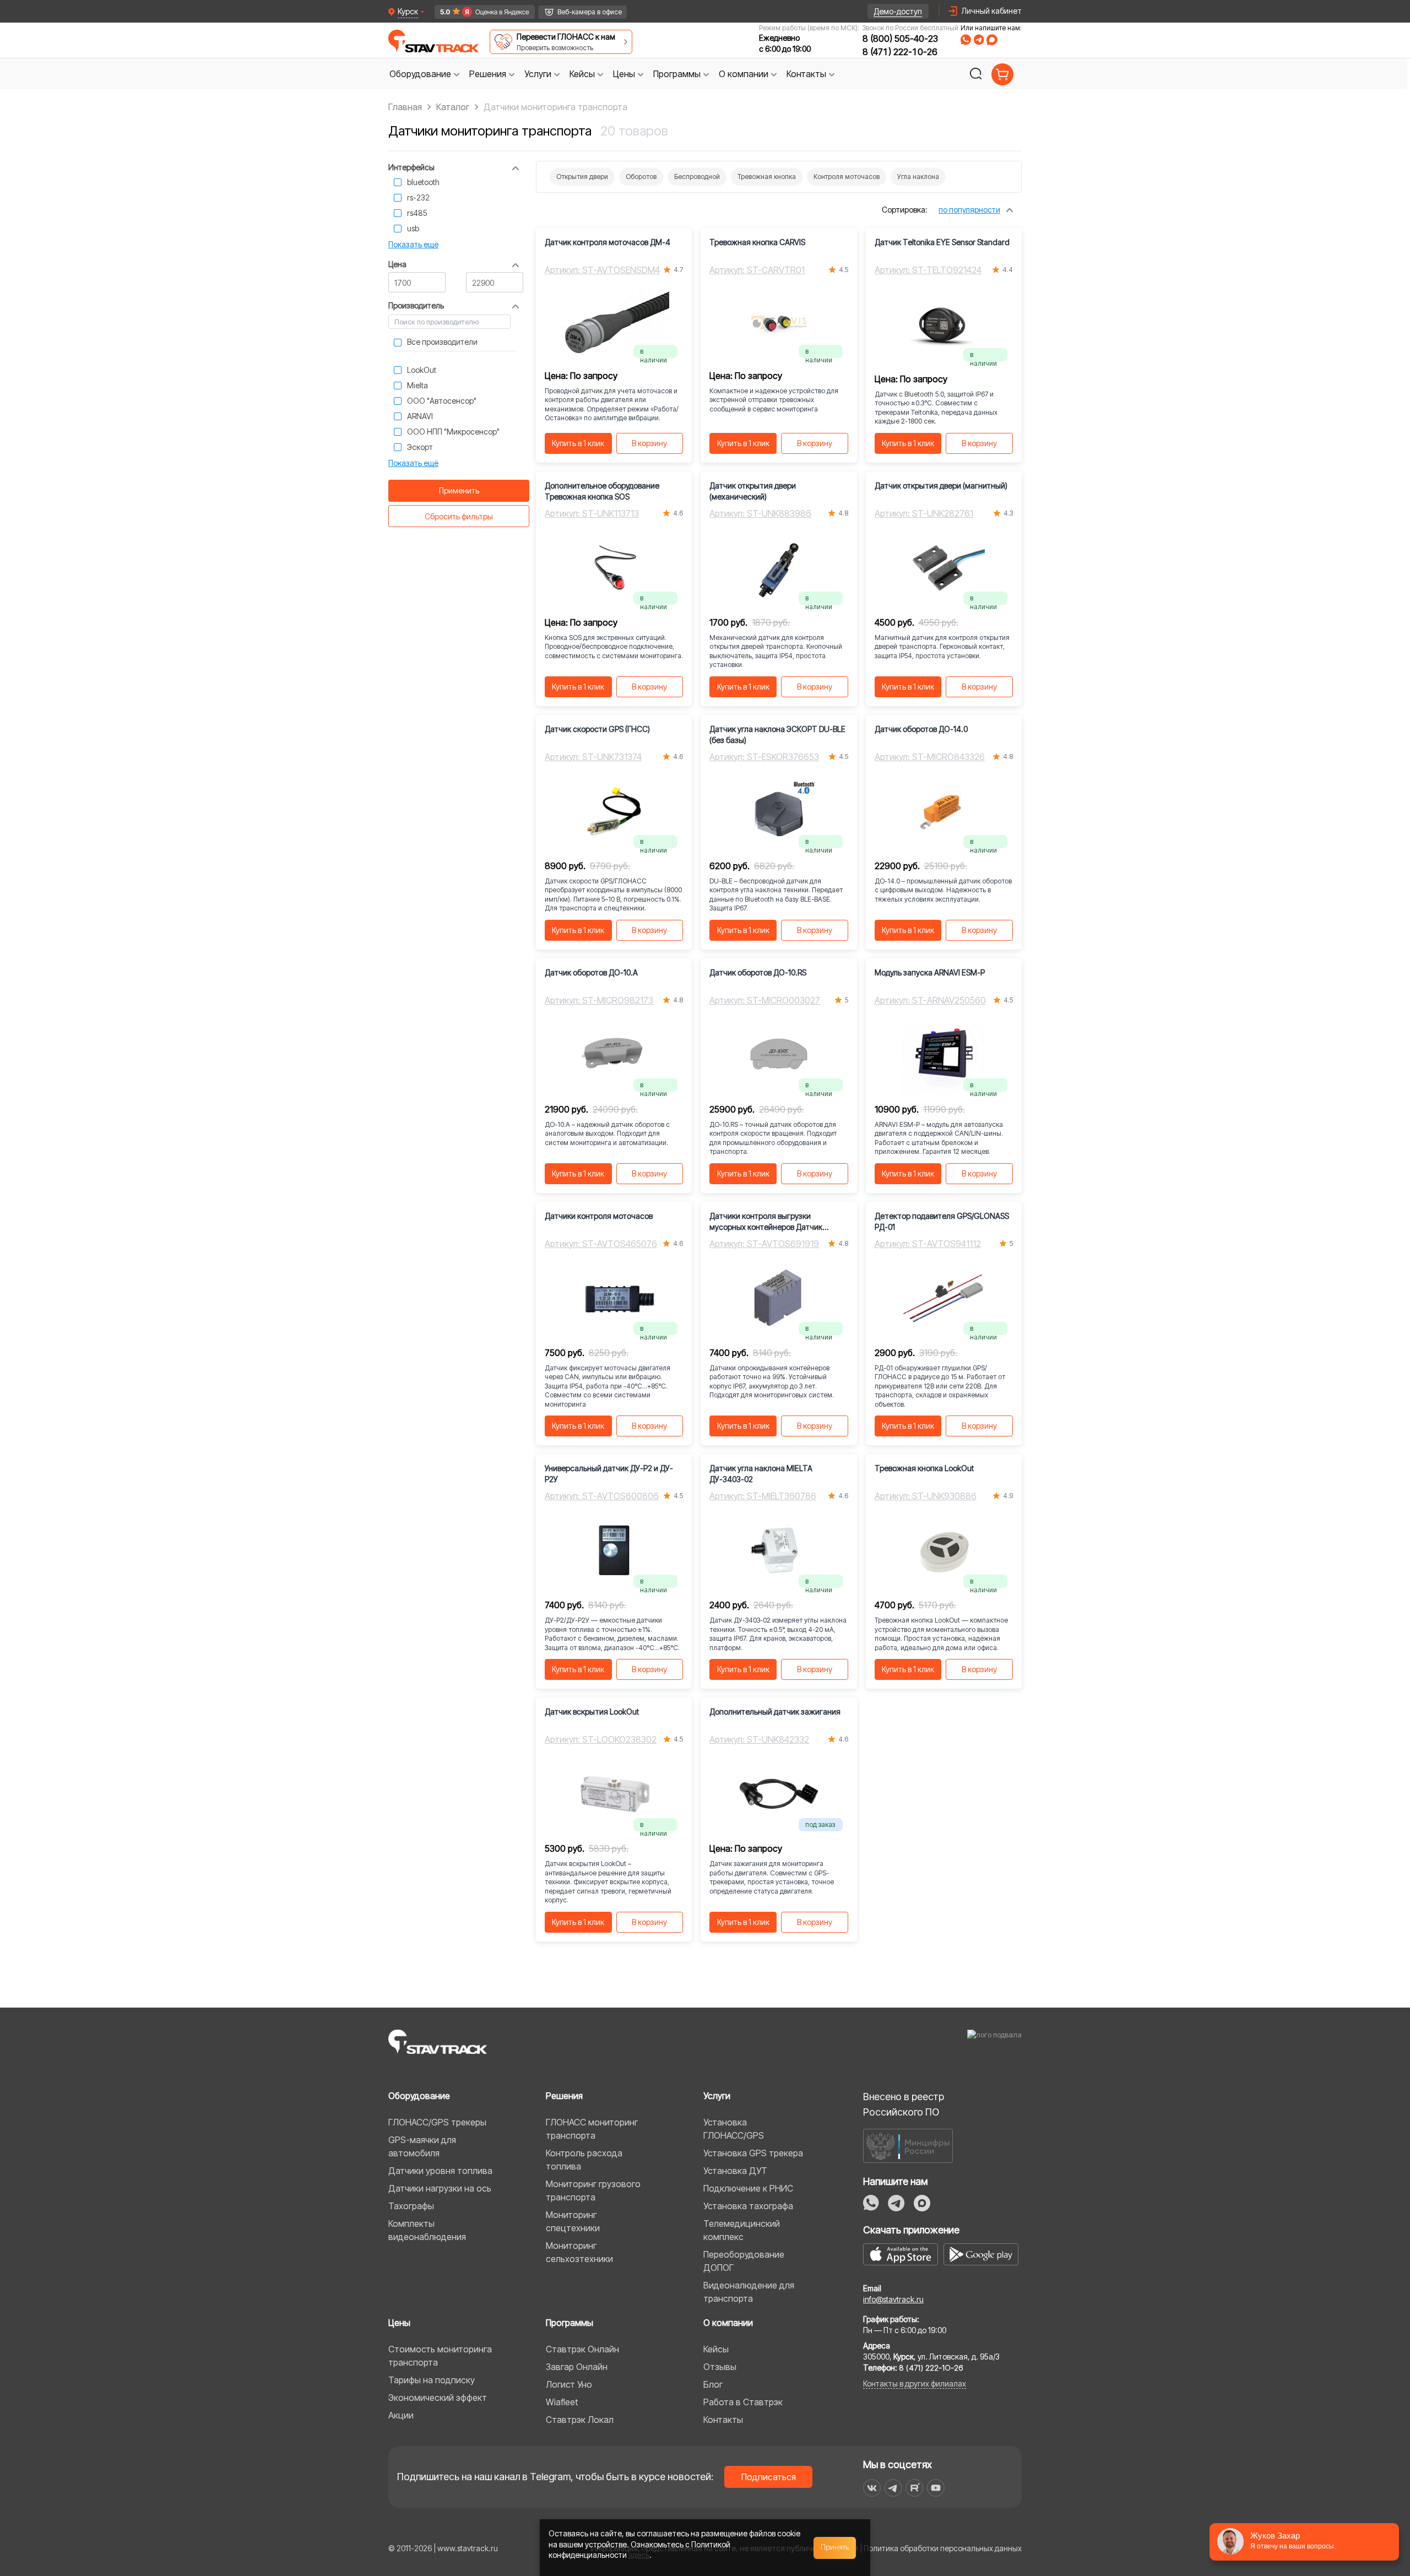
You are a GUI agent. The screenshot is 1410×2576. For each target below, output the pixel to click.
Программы (570, 2323)
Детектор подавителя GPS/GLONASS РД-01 (942, 1221)
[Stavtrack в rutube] (915, 2488)
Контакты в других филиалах (915, 2384)
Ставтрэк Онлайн (582, 2349)
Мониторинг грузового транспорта (593, 2190)
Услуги (717, 2096)
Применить (459, 490)
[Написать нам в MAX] (992, 40)
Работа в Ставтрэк (743, 2402)
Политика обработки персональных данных (943, 2548)
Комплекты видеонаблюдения (427, 2230)
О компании (728, 2323)
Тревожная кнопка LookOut (924, 1468)
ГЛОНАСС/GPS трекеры (437, 2122)
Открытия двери (582, 177)
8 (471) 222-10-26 (900, 52)
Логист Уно (569, 2384)
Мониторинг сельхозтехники (579, 2252)
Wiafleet (562, 2402)
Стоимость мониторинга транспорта (440, 2356)
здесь (639, 2555)
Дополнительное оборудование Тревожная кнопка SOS (602, 491)
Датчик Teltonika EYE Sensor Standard (942, 242)
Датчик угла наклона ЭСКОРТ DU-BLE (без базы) (777, 734)
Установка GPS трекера (753, 2153)
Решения (564, 2096)
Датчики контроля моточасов (599, 1216)
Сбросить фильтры (459, 516)
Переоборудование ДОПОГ (744, 2261)
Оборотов (641, 177)
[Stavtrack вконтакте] (872, 2488)
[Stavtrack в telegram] (893, 2488)
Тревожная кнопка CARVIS (757, 242)
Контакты (723, 2420)
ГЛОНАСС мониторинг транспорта (592, 2129)
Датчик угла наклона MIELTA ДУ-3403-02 (761, 1474)
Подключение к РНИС (748, 2188)
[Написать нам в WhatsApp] (966, 40)
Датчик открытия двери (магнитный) (941, 486)
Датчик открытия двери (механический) (753, 491)
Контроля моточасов (847, 177)
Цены (399, 2323)
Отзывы (720, 2367)
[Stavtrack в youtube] (936, 2488)
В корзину (649, 443)
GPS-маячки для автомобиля (422, 2146)
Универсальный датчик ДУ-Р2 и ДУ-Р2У (609, 1474)
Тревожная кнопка (767, 177)
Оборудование (419, 2096)
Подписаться (769, 2477)
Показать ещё (413, 244)
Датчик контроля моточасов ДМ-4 (608, 242)
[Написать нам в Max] (922, 2203)
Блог (713, 2384)
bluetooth (423, 182)
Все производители (442, 342)
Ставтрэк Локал (580, 2420)
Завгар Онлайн (577, 2367)
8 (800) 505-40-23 (900, 39)
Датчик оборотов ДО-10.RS (758, 972)
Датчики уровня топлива (440, 2171)
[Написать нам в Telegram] (979, 40)
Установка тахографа (748, 2206)
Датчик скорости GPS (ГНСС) (597, 729)
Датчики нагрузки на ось (440, 2188)
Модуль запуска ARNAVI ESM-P (930, 972)
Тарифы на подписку (432, 2380)
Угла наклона (918, 177)
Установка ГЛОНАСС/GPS (734, 2129)
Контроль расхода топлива (584, 2160)
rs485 (417, 213)
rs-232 (418, 197)
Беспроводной (697, 177)
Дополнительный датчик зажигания (775, 1712)
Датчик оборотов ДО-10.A (591, 972)
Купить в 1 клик (578, 443)
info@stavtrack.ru (893, 2299)
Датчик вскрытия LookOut (592, 1712)
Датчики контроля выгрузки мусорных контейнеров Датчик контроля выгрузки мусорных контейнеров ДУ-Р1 (766, 1222)
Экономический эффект (438, 2398)
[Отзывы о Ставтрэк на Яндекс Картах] (480, 12)
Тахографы (411, 2206)
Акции (401, 2415)
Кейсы (716, 2349)
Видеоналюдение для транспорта (749, 2292)
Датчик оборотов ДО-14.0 (921, 729)
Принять (835, 2547)
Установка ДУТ (735, 2171)
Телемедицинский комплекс (742, 2230)
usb (413, 228)
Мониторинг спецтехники (573, 2221)
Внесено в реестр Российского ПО (904, 2104)
